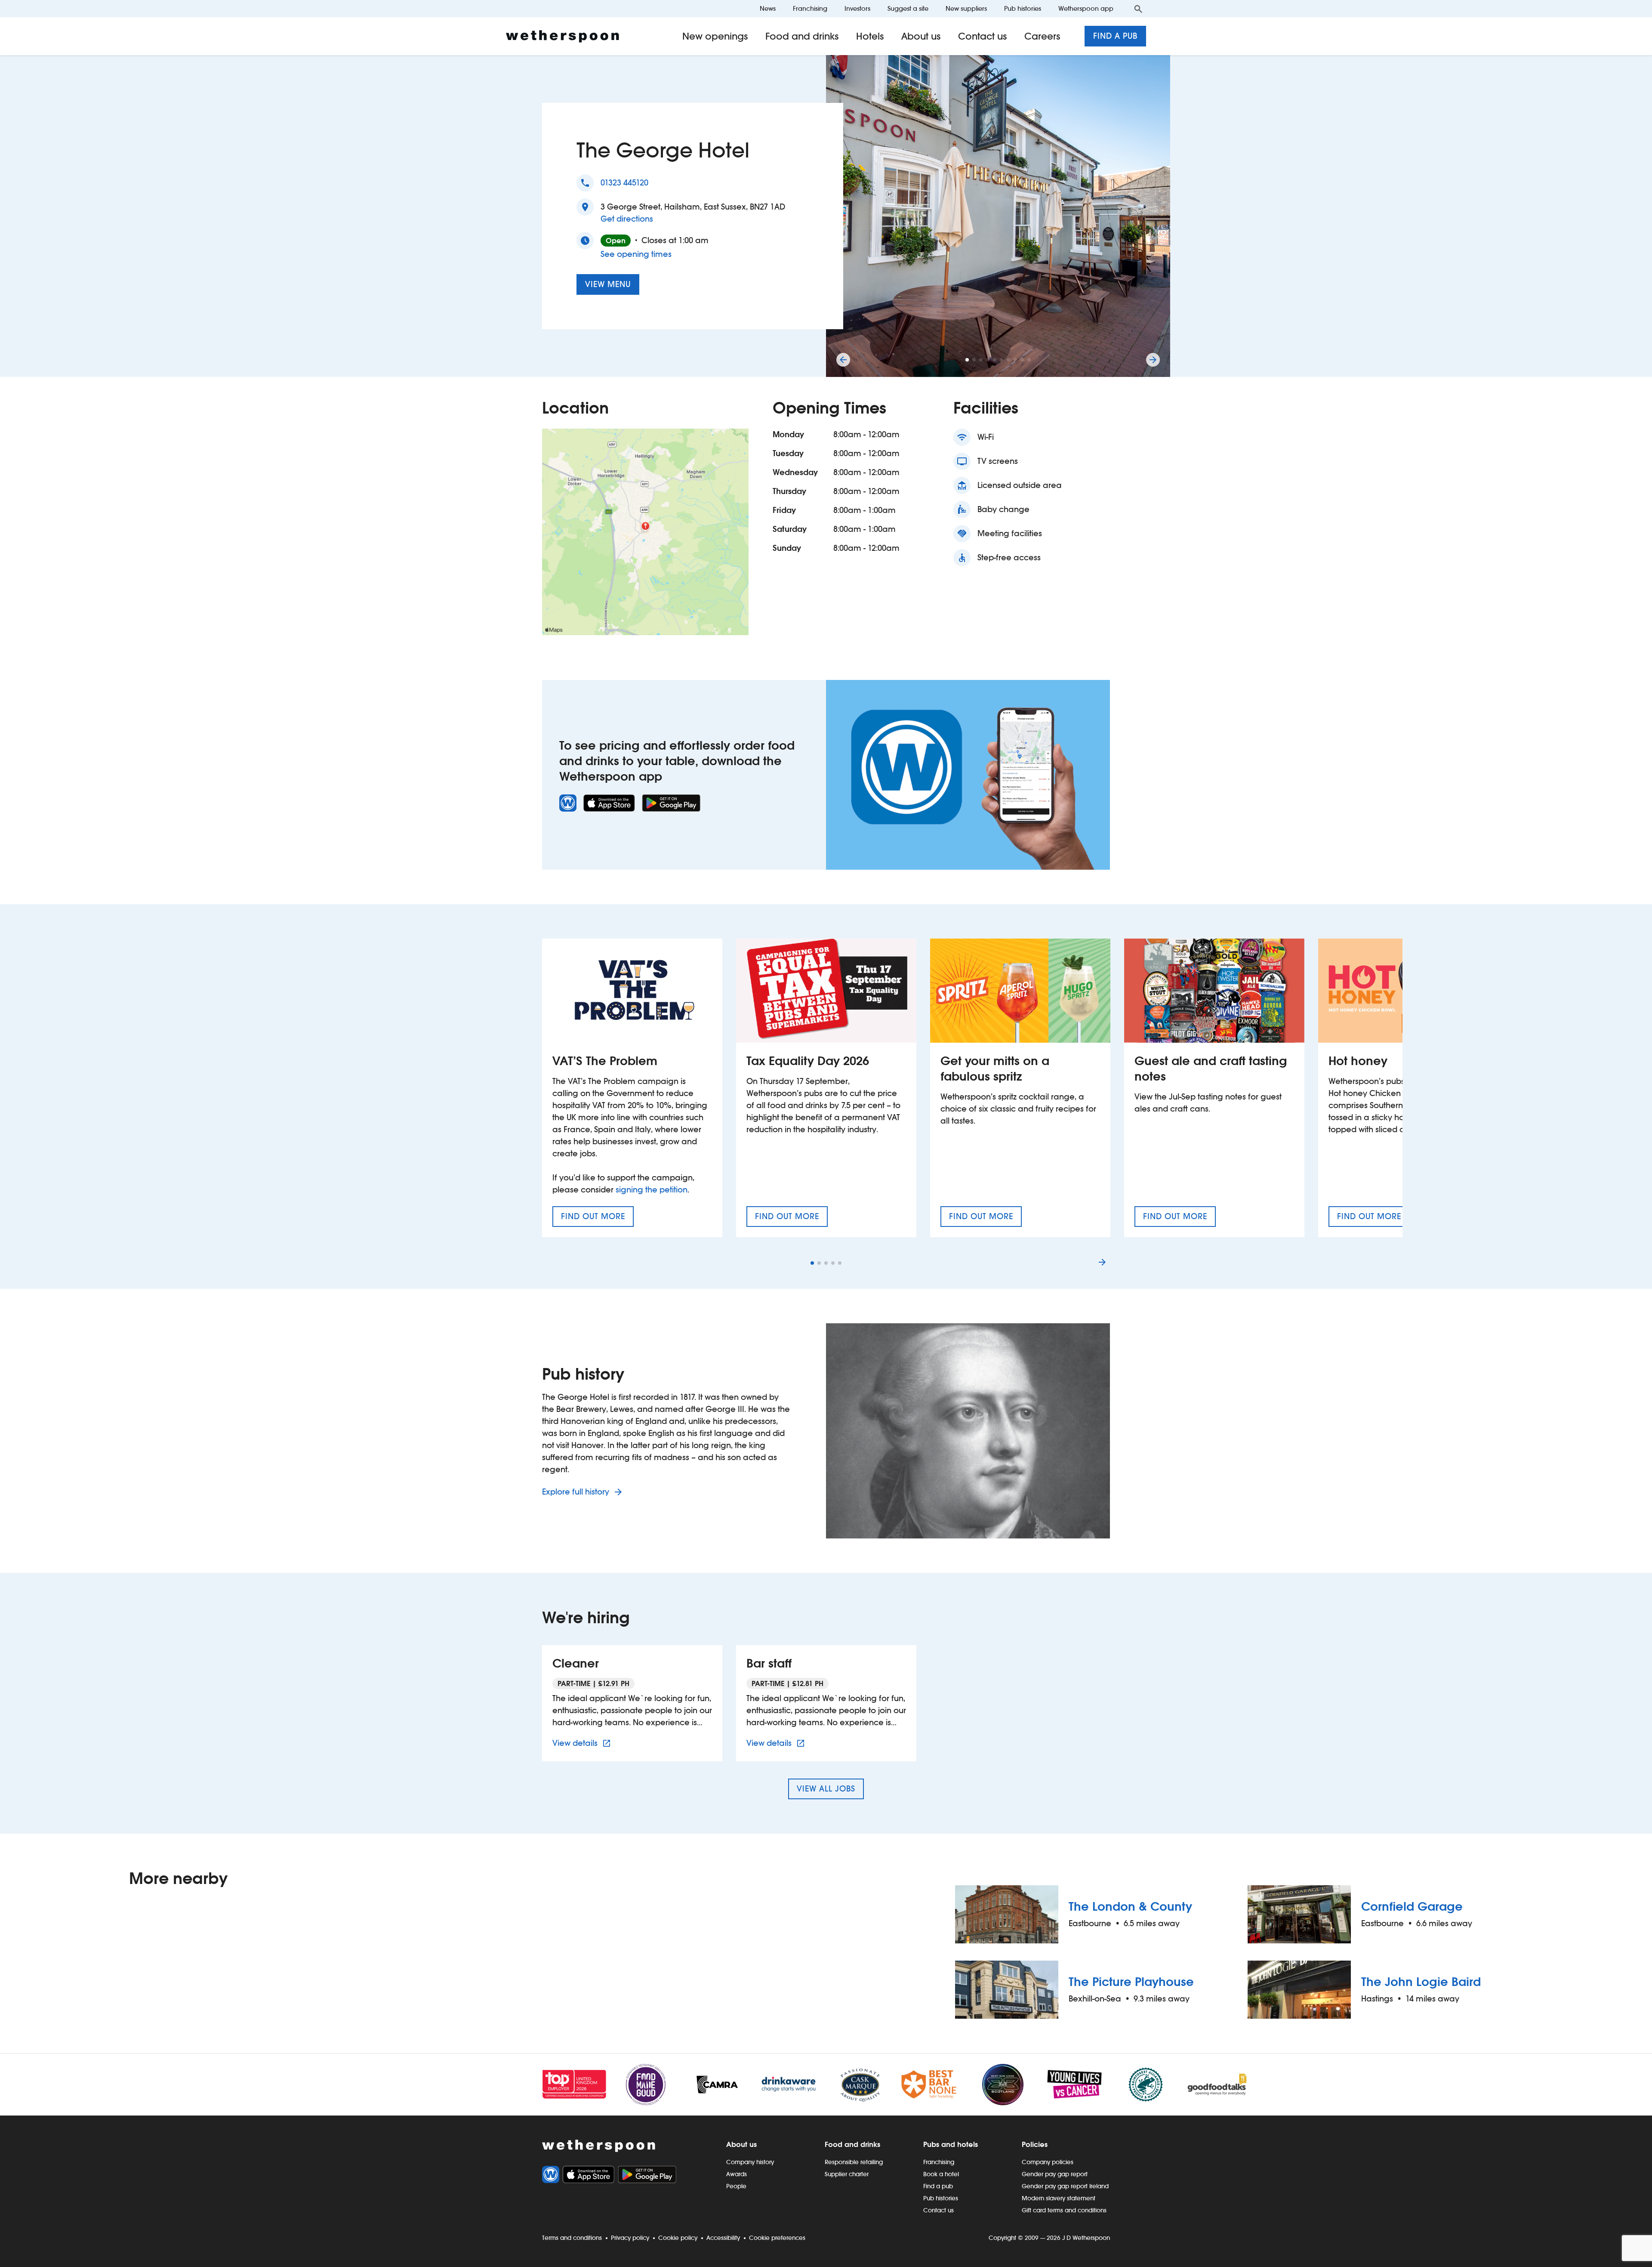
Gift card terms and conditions (1064, 2210)
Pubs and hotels (951, 2144)
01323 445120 (624, 183)
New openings (715, 36)
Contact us (983, 36)
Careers (1042, 36)
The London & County (1130, 1906)
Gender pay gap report (1055, 2174)
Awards (737, 2174)
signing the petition (652, 1190)
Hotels (870, 36)
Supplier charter (847, 2174)
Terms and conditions (572, 2238)
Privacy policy (630, 2238)
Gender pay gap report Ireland (1065, 2186)
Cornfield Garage (1412, 1906)
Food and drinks (802, 36)
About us (921, 36)
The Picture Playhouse (1131, 1982)
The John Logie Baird (1421, 1982)
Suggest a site (908, 8)
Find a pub (1115, 36)
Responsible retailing (854, 2162)
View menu (608, 284)
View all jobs (826, 1789)
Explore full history (577, 1492)
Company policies (1048, 2162)
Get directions (627, 219)
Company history (750, 2162)
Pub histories (1023, 8)
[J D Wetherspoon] (562, 36)
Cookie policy (678, 2238)
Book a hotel (941, 2174)
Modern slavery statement (1059, 2198)
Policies (1035, 2144)
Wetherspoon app (1086, 8)
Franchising (810, 8)
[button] (967, 360)
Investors (857, 8)
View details (583, 1743)
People (736, 2186)
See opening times (636, 254)
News (768, 8)
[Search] (1138, 9)
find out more (597, 1219)
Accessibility (723, 2238)
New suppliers (966, 8)
